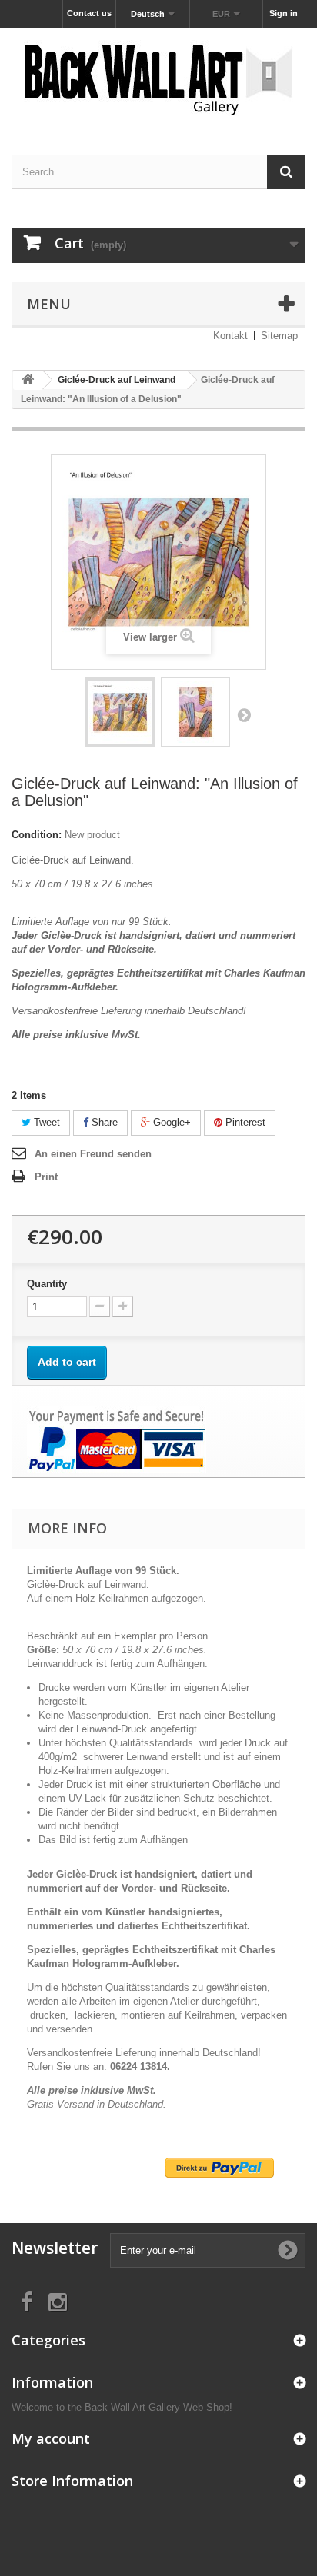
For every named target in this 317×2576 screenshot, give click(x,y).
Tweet (45, 1122)
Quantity (47, 1284)
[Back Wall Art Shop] (158, 78)
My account (51, 2438)
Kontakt (230, 336)
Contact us (89, 13)
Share (103, 1122)
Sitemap (279, 336)
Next (244, 714)
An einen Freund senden (93, 1154)
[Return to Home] (28, 380)
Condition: (37, 835)
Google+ (170, 1122)
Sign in (284, 13)
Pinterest (244, 1122)
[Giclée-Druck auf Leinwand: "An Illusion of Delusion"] (120, 712)
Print (46, 1177)
